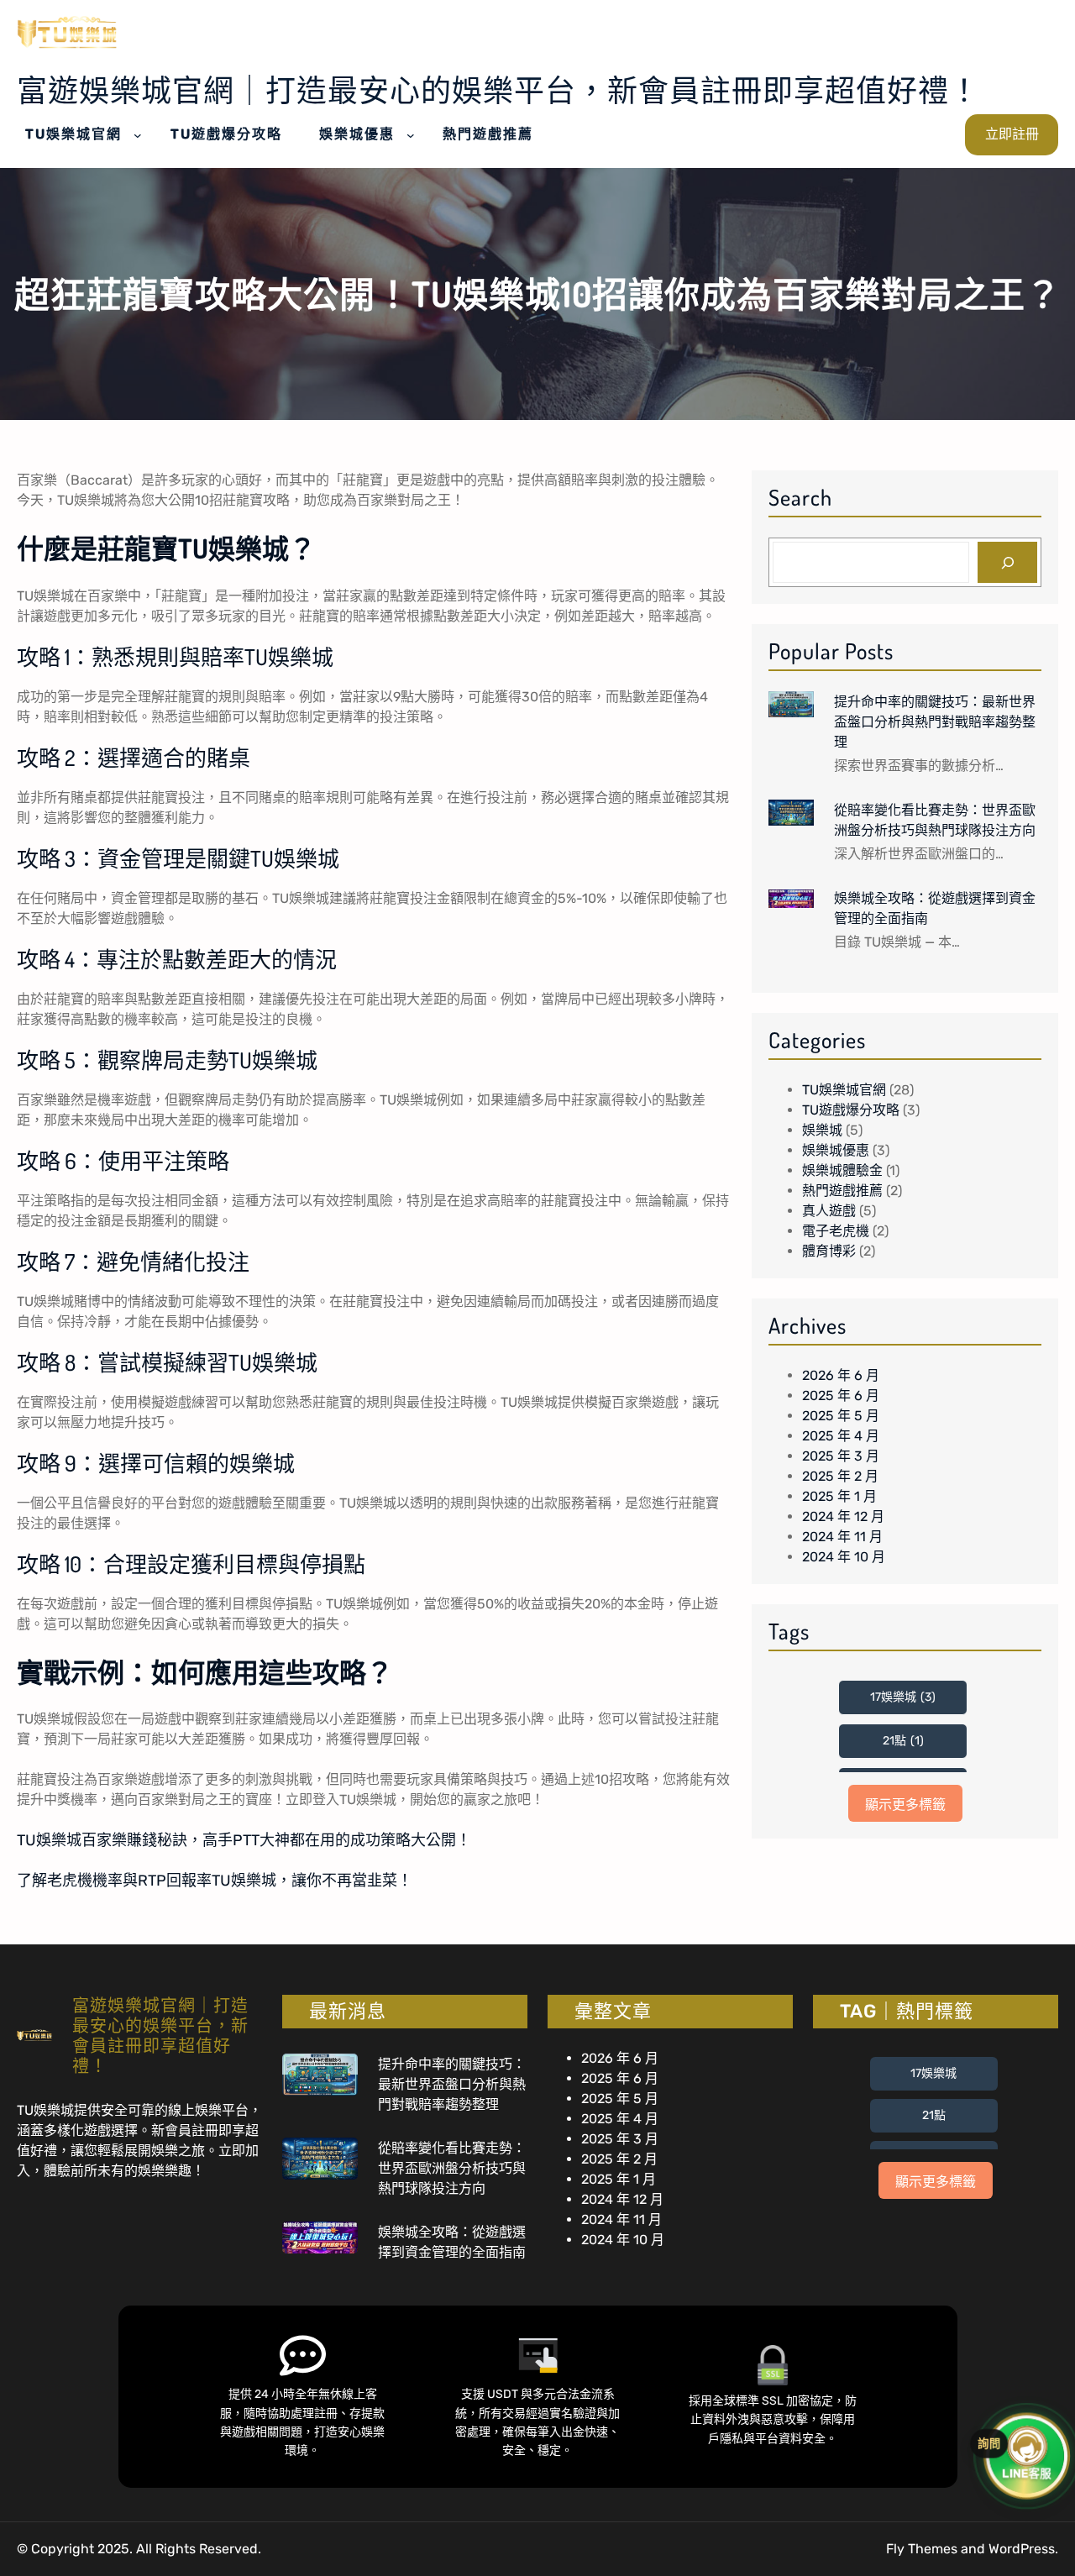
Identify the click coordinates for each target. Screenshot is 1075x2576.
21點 (903, 1741)
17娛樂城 (903, 1697)
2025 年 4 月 (841, 1436)
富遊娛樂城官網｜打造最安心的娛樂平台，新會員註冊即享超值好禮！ (498, 90)
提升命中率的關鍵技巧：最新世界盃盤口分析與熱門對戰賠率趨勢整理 (935, 721)
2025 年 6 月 (841, 1396)
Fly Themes (922, 2549)
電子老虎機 (836, 1231)
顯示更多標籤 (905, 1805)
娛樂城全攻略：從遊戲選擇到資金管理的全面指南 (935, 908)
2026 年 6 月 (841, 1375)
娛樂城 (822, 1130)
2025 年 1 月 (839, 1496)
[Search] (1007, 562)
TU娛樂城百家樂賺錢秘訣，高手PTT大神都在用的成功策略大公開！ (244, 1840)
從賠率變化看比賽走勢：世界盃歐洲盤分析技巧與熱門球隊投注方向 (935, 820)
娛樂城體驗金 (842, 1170)
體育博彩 (829, 1251)
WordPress (1022, 2549)
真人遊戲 (829, 1211)
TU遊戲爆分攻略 (851, 1110)
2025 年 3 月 (841, 1456)
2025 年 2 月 (840, 1476)
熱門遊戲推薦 (842, 1191)
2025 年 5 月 (841, 1416)
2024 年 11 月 (842, 1537)
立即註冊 (1012, 134)
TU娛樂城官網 (844, 1090)
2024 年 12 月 (843, 1516)
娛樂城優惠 (836, 1150)
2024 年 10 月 (844, 1557)
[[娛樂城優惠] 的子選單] (411, 135)
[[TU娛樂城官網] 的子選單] (138, 135)
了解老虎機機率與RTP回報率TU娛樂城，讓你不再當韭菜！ (215, 1881)
